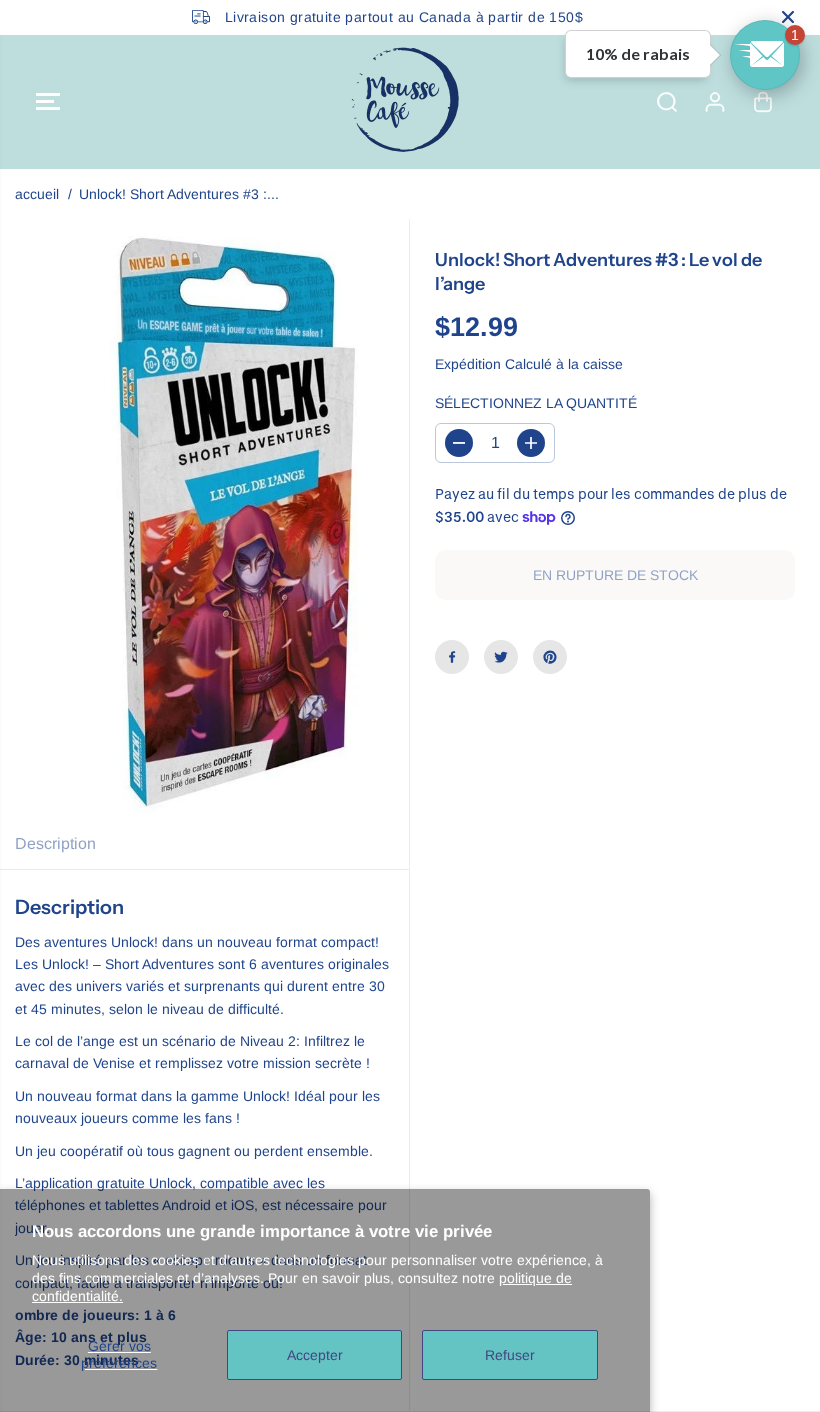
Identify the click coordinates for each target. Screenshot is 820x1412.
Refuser (510, 1355)
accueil (37, 194)
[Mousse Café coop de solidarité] (405, 102)
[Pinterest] (550, 657)
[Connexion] (715, 102)
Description (55, 843)
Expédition (468, 364)
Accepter (315, 1355)
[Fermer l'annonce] (788, 17)
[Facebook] (452, 657)
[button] (48, 102)
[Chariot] (763, 102)
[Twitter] (501, 657)
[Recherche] (667, 102)
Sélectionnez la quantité (536, 403)
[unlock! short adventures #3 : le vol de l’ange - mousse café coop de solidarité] (235, 519)
